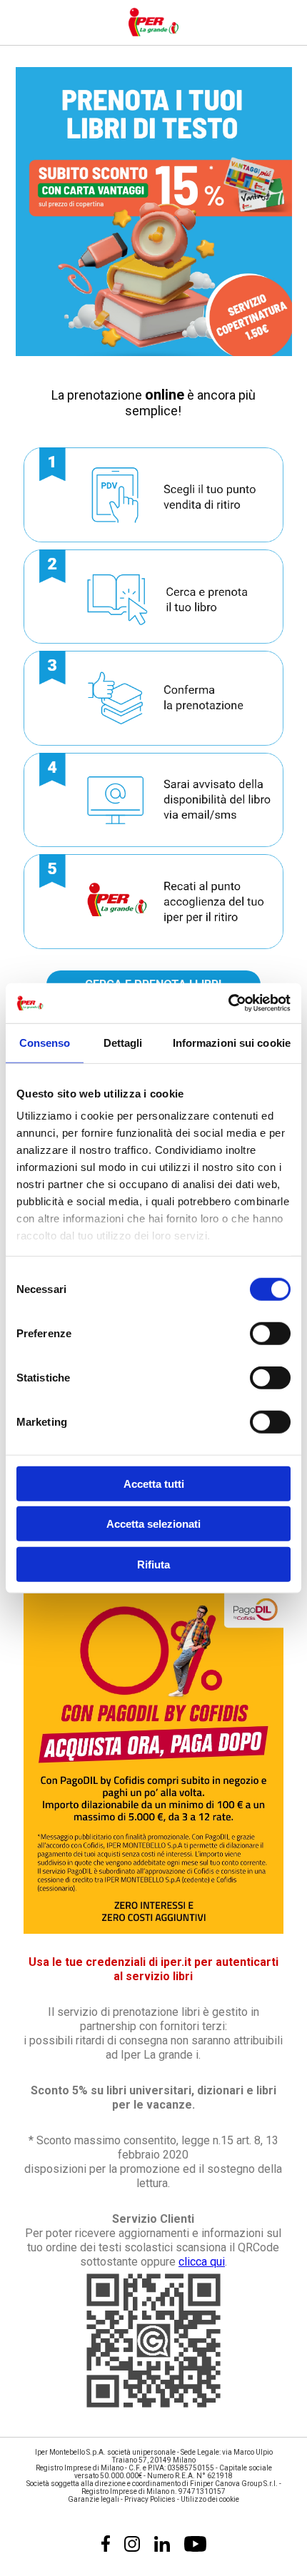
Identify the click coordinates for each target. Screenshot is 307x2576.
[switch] (270, 1333)
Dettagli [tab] (123, 1042)
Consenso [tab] (45, 1042)
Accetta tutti (154, 1483)
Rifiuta (153, 1564)
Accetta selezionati (153, 1524)
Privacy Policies (150, 2499)
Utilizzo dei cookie (210, 2499)
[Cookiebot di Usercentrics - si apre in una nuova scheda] (228, 1003)
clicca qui (202, 2262)
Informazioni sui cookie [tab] (232, 1042)
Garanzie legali (94, 2499)
